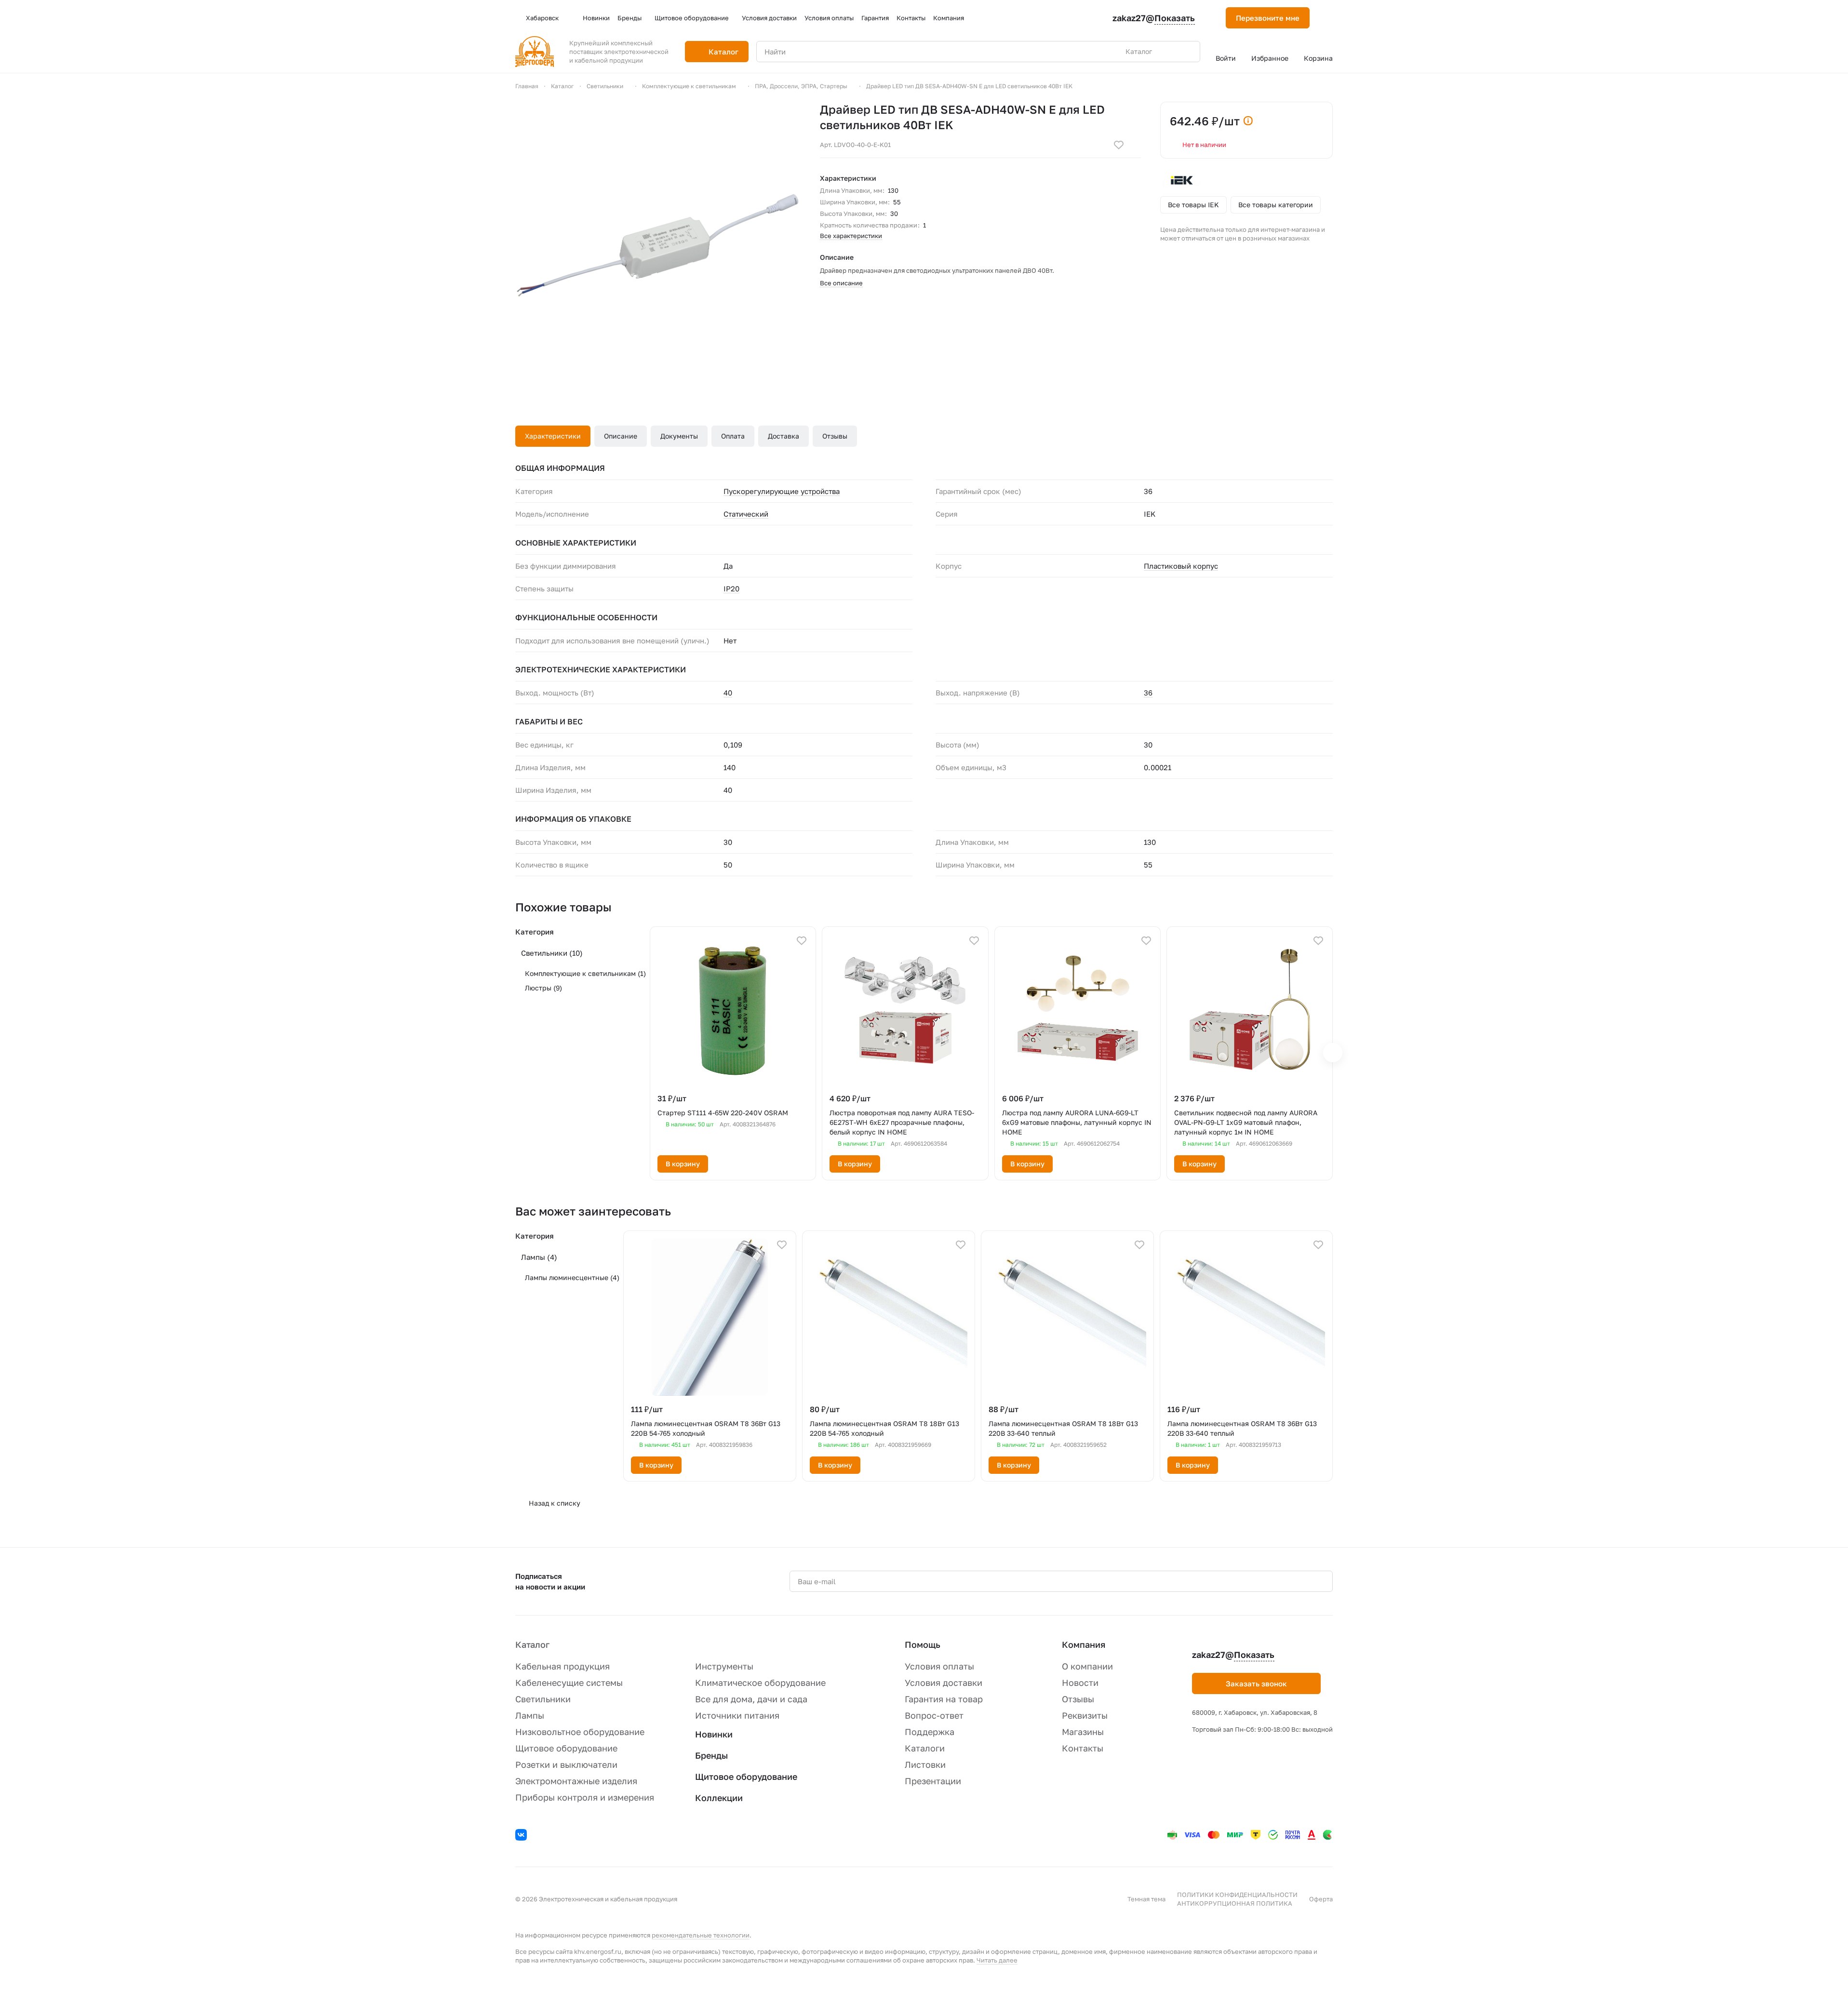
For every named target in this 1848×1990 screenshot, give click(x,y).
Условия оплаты (939, 1666)
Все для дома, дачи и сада (751, 1699)
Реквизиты (1085, 1715)
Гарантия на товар (944, 1699)
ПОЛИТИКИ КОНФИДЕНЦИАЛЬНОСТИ (1237, 1895)
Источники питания (737, 1715)
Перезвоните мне (1268, 18)
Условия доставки (944, 1683)
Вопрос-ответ (934, 1715)
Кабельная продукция (562, 1666)
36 (1148, 693)
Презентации (933, 1781)
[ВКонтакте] (522, 1836)
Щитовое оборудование (566, 1748)
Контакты (1083, 1748)
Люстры (543, 988)
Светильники (552, 953)
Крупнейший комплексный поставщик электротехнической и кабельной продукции (619, 52)
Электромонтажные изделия (576, 1781)
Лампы (539, 1257)
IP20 (731, 588)
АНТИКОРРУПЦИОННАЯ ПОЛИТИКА (1235, 1903)
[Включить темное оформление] (1329, 18)
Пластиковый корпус (1181, 566)
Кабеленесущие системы (569, 1683)
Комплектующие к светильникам (585, 973)
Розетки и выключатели (566, 1764)
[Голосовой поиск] (1170, 52)
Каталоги (925, 1748)
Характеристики (553, 436)
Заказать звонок (1256, 1683)
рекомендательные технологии (701, 1935)
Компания (1084, 1644)
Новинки (714, 1734)
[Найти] (1188, 52)
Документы (679, 436)
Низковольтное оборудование (580, 1732)
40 (728, 693)
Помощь (923, 1644)
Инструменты (724, 1666)
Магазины (1083, 1732)
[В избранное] (1119, 145)
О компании (1087, 1666)
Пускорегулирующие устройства (782, 491)
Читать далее (997, 1960)
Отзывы (835, 436)
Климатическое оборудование (760, 1683)
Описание (621, 436)
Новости (1080, 1683)
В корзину (683, 1164)
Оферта (1321, 1899)
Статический (746, 514)
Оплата (733, 436)
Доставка (783, 436)
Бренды (711, 1755)
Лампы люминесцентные (572, 1277)
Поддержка (930, 1732)
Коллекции (719, 1798)
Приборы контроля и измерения (585, 1797)
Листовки (925, 1764)
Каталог (532, 1644)
